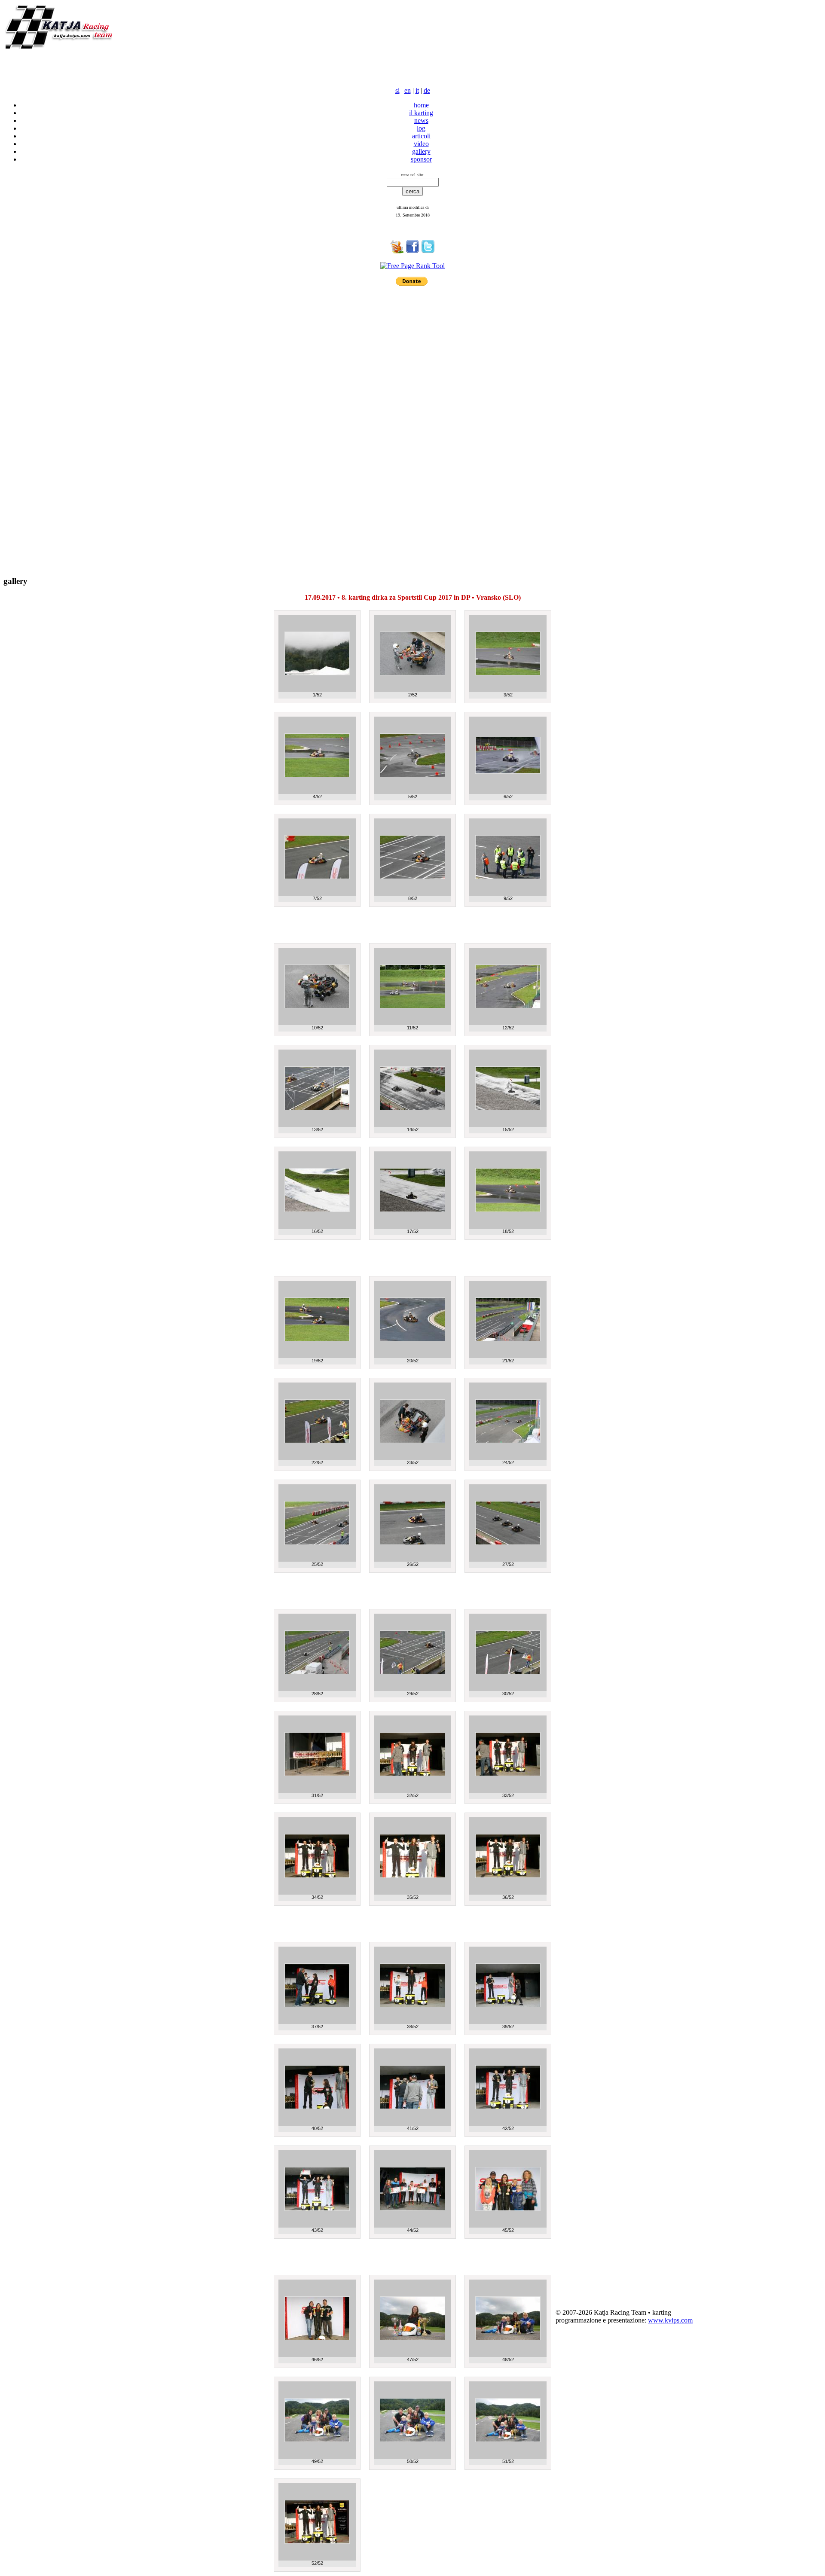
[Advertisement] (104, 65)
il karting (421, 113)
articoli (421, 136)
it (417, 90)
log (421, 128)
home (421, 105)
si (397, 90)
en (408, 90)
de (427, 90)
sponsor (421, 159)
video (421, 144)
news (421, 121)
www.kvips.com (670, 2320)
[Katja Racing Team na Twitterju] (428, 251)
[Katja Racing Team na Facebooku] (412, 251)
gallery (421, 151)
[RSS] (397, 251)
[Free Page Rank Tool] (412, 266)
